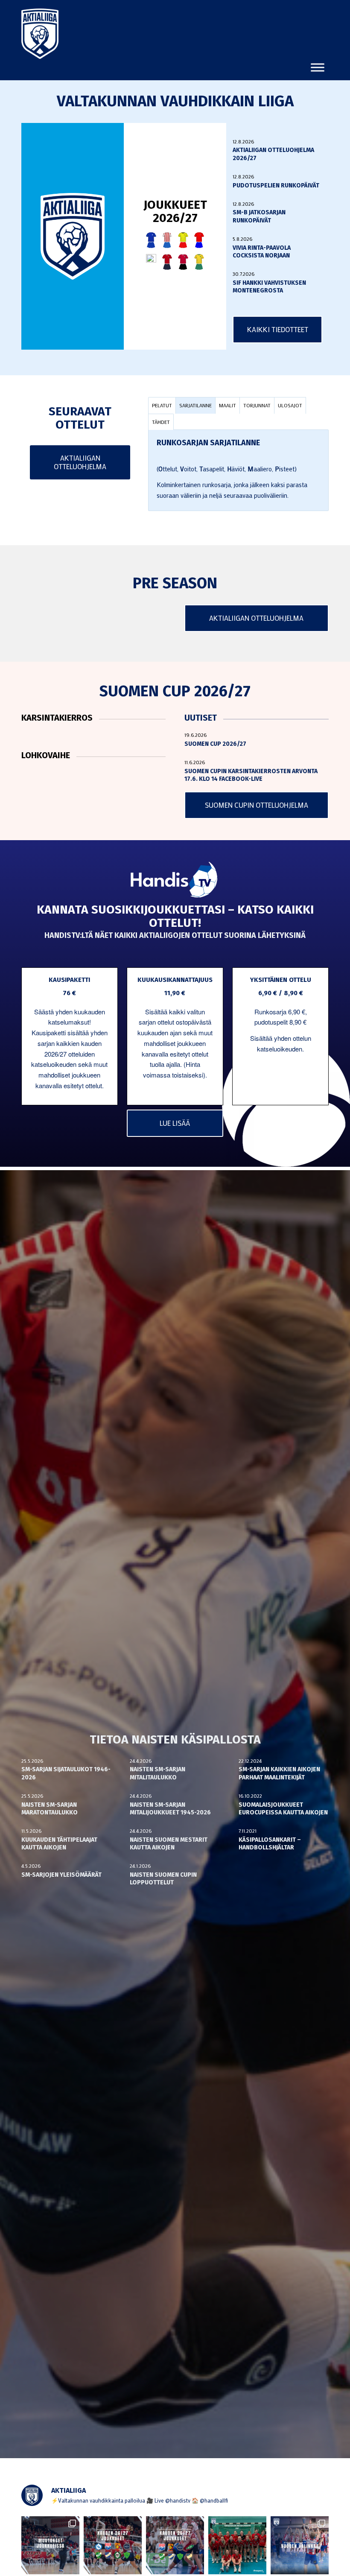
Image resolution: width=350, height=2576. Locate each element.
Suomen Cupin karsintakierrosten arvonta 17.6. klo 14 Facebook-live (251, 775)
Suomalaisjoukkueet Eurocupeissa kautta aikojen (283, 1809)
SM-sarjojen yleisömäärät (61, 1875)
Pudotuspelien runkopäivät (276, 185)
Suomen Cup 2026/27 (215, 744)
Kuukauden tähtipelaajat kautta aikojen (59, 1844)
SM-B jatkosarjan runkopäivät (259, 216)
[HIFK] (167, 262)
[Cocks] (183, 240)
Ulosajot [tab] (290, 405)
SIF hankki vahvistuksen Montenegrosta (269, 287)
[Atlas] (151, 240)
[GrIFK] (151, 262)
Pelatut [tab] (162, 405)
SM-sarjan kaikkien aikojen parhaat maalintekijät (279, 1773)
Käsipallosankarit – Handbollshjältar (270, 1844)
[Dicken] (199, 240)
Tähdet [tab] (161, 422)
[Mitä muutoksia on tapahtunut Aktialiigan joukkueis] (50, 2545)
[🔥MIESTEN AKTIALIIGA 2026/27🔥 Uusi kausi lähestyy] (175, 2545)
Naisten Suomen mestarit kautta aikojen (169, 1844)
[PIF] (183, 262)
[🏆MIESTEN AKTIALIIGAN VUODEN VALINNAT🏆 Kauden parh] (300, 2545)
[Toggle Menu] (318, 67)
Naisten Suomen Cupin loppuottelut (163, 1879)
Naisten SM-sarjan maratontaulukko (50, 1809)
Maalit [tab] (227, 405)
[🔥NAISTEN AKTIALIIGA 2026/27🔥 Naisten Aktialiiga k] (113, 2545)
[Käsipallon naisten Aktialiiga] (40, 34)
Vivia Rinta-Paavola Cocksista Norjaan (262, 252)
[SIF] (199, 262)
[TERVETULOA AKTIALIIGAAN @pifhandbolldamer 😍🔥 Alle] (237, 2545)
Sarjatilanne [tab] (195, 405)
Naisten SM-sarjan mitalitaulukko (157, 1773)
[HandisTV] (175, 880)
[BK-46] (167, 240)
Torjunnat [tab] (257, 405)
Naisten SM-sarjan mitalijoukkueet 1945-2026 (170, 1809)
